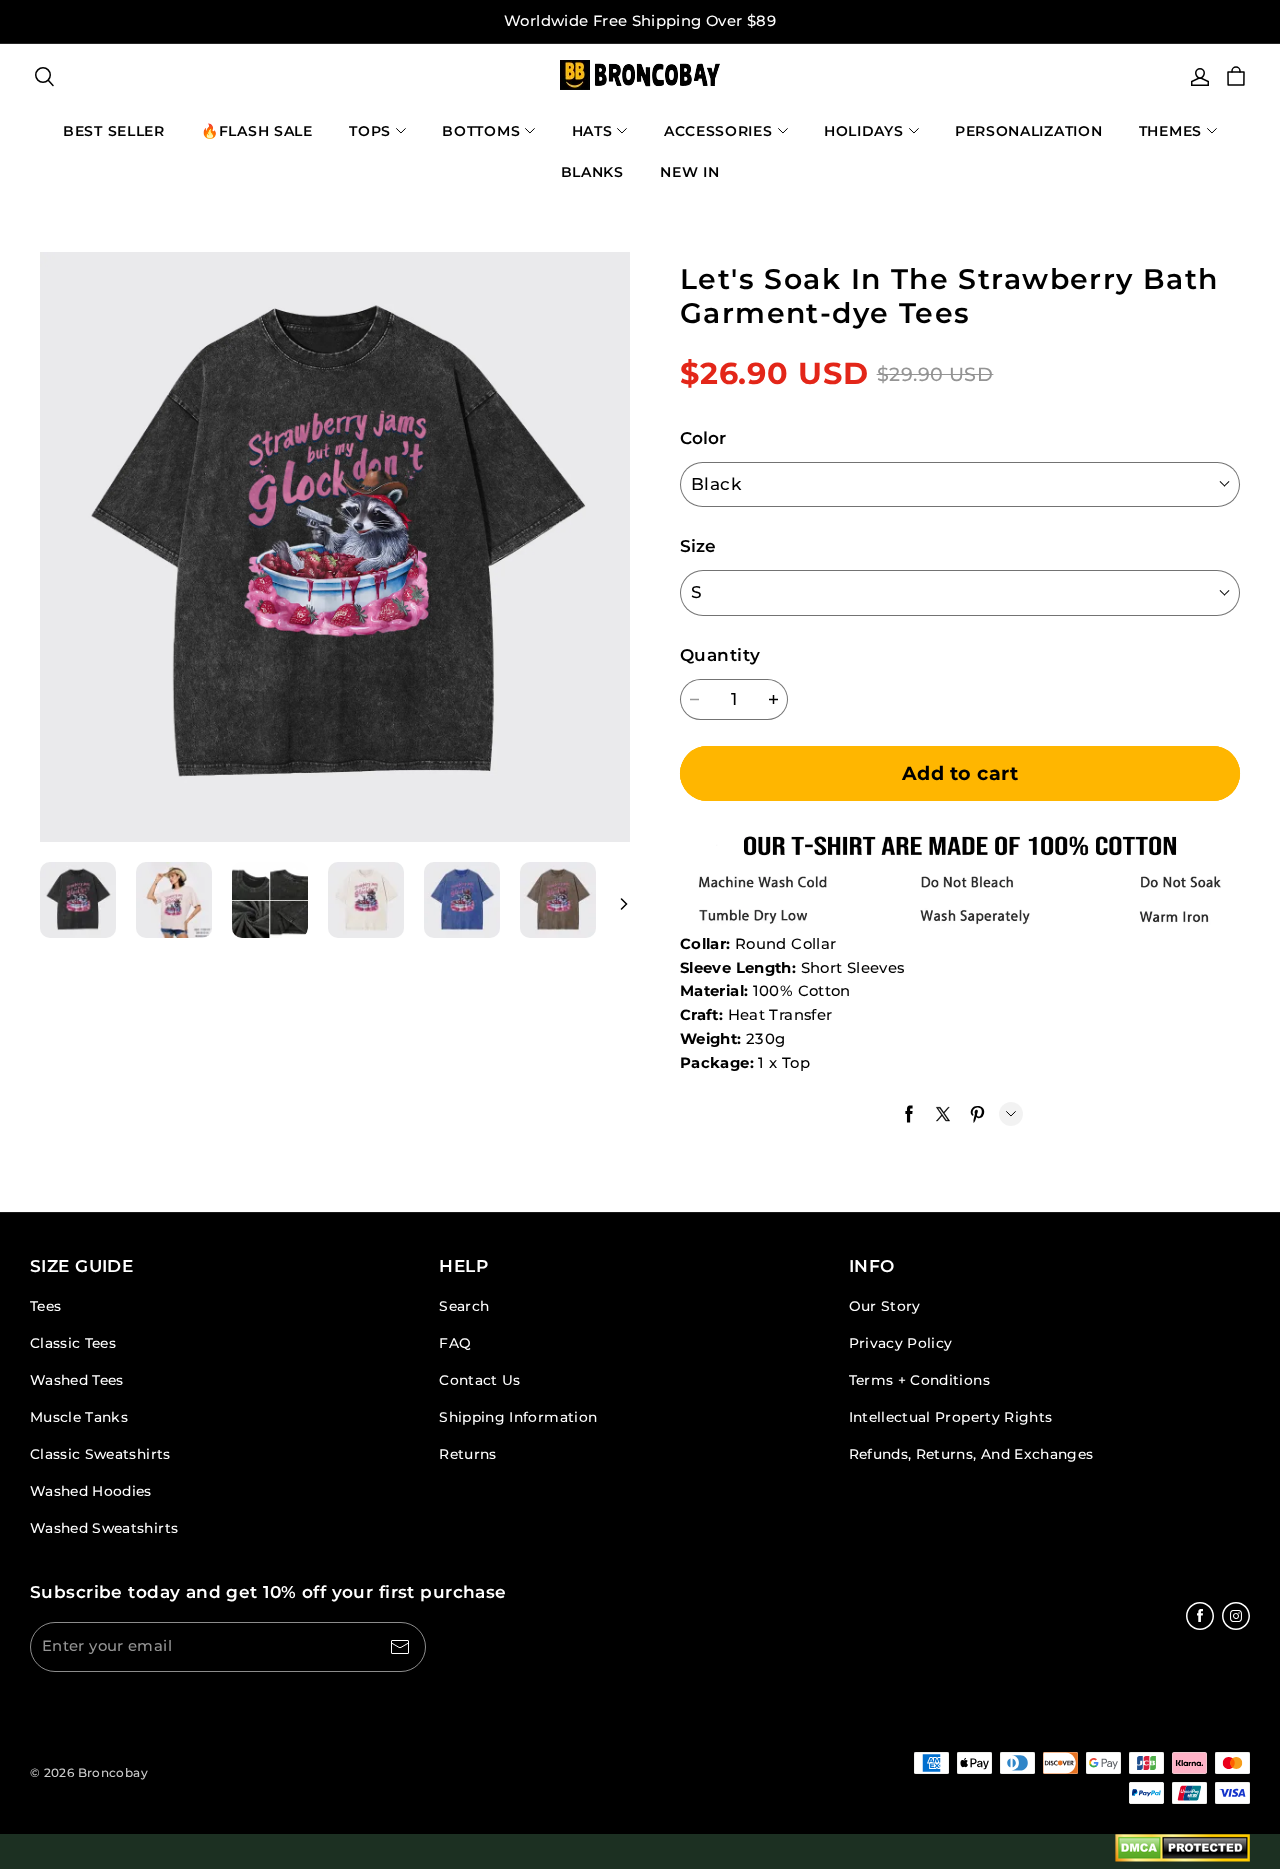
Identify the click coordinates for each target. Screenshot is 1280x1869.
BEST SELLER (114, 131)
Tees (45, 1306)
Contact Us (479, 1380)
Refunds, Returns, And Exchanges (971, 1454)
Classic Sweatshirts (100, 1454)
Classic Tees (73, 1343)
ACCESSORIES (718, 131)
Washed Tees (77, 1380)
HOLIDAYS (864, 131)
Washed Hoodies (91, 1491)
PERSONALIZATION (1029, 131)
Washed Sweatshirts (104, 1528)
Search (464, 1306)
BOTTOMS (481, 131)
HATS (592, 131)
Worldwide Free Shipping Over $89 (640, 21)
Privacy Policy (901, 1343)
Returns (467, 1454)
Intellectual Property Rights (951, 1417)
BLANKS (592, 172)
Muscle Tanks (79, 1417)
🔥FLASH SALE (257, 131)
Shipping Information (518, 1417)
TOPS (370, 131)
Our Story (885, 1306)
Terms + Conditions (919, 1380)
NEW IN (689, 172)
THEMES (1170, 131)
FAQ (455, 1343)
